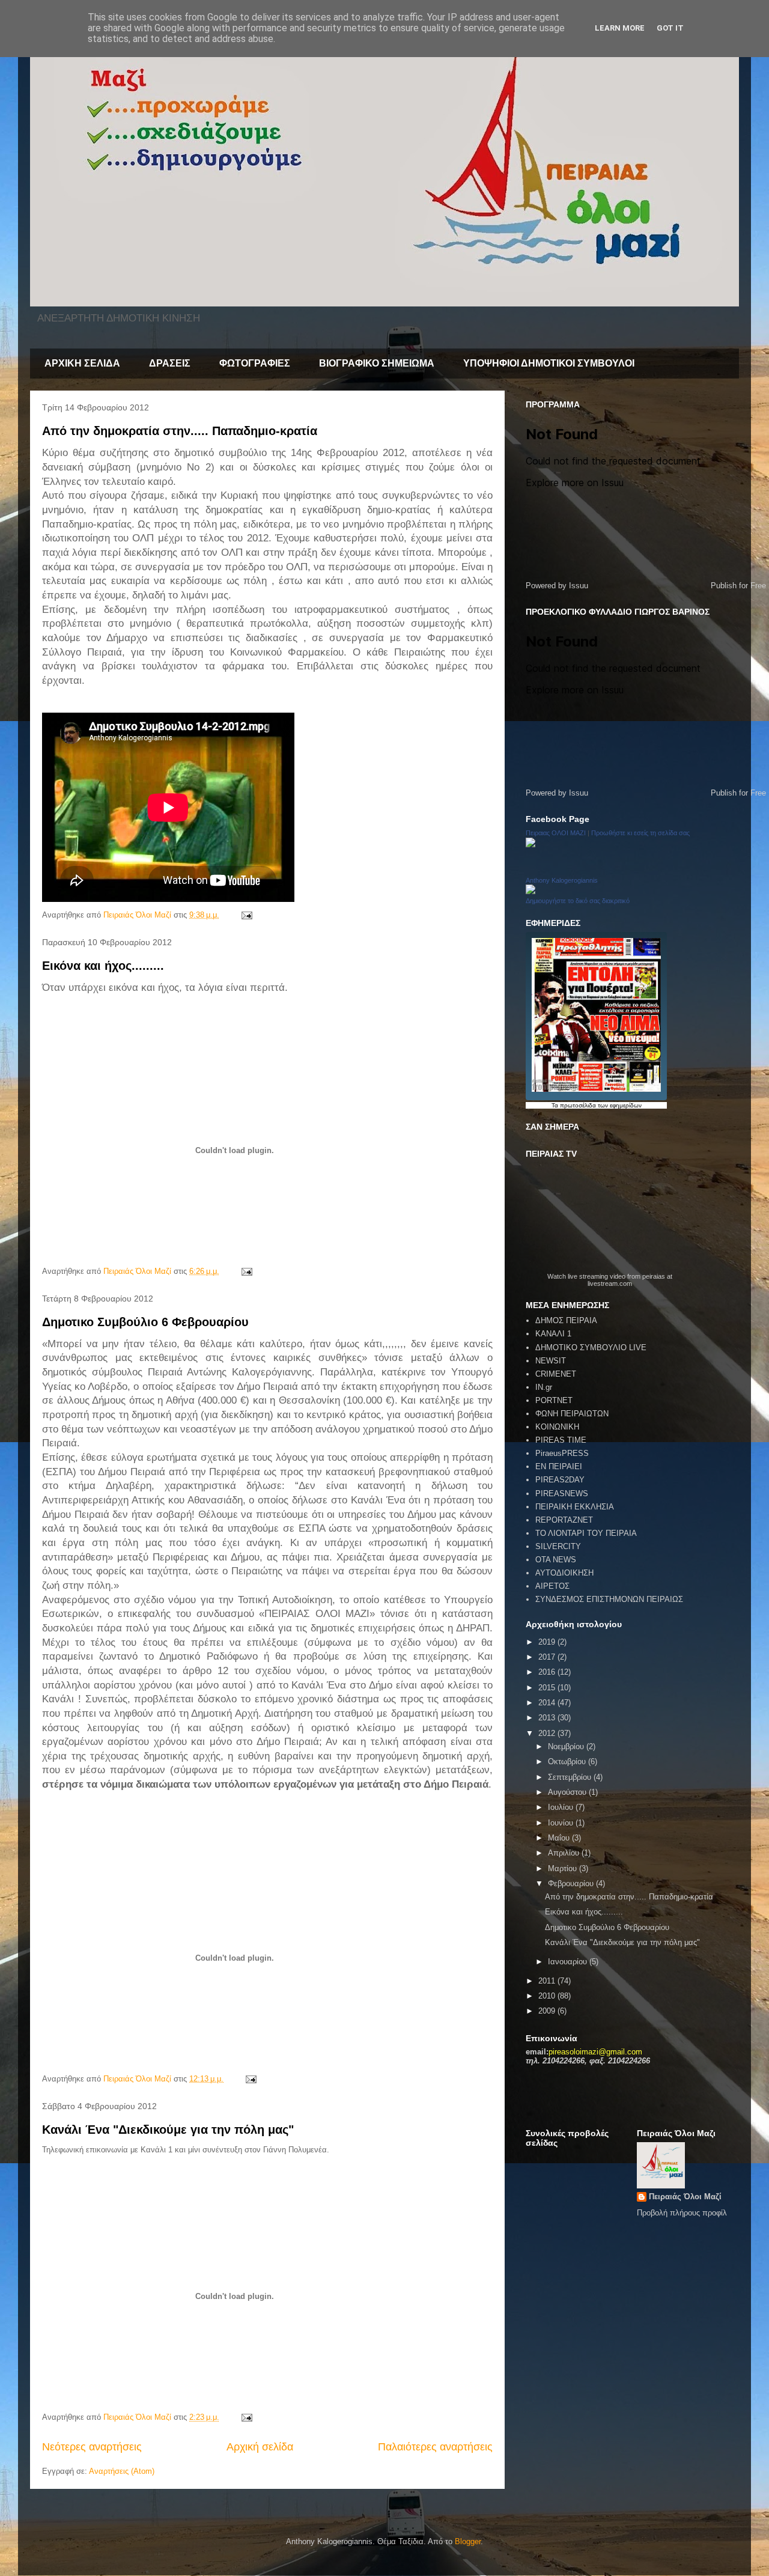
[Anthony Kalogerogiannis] (530, 891)
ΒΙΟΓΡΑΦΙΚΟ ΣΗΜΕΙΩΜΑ (377, 363)
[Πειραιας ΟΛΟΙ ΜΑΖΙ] (530, 845)
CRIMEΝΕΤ (556, 1374)
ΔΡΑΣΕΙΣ (170, 363)
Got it (670, 28)
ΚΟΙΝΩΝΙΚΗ (557, 1427)
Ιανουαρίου (569, 1962)
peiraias (654, 1276)
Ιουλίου (562, 1807)
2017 (548, 1657)
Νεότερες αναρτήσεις (92, 2447)
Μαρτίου (564, 1868)
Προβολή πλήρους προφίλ (682, 2213)
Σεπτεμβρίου (571, 1777)
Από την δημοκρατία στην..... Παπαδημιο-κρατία (180, 431)
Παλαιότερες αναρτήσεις (435, 2447)
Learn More (620, 28)
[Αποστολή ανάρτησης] (246, 915)
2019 (548, 1642)
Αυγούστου (568, 1792)
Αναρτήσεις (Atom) (122, 2471)
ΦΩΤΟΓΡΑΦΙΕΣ (255, 363)
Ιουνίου (562, 1823)
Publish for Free (738, 586)
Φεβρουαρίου (572, 1883)
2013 (548, 1718)
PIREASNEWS (562, 1494)
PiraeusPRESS (562, 1453)
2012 (548, 1733)
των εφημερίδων (619, 1105)
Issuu (579, 586)
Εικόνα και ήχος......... (103, 966)
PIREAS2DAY (560, 1480)
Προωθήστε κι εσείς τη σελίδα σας (640, 833)
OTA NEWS (556, 1560)
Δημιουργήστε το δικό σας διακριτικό (578, 901)
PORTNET (554, 1400)
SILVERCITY (558, 1546)
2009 (548, 2011)
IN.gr (544, 1387)
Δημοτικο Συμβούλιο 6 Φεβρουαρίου (145, 1322)
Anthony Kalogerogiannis (562, 880)
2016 (548, 1672)
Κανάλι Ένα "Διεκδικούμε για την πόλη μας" (168, 2130)
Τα (556, 1105)
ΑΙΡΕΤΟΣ (552, 1586)
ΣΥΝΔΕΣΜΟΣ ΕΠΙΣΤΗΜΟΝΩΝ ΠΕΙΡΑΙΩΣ (609, 1599)
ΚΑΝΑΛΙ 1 (553, 1334)
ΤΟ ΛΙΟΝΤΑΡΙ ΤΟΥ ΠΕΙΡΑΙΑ (586, 1533)
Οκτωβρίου (568, 1761)
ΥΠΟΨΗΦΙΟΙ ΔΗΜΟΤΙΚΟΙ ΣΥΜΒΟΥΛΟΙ (549, 363)
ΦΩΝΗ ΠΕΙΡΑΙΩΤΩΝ (572, 1414)
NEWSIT (551, 1361)
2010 (548, 1996)
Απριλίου (565, 1853)
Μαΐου (560, 1838)
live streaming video (597, 1276)
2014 (548, 1703)
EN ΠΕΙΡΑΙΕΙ (559, 1466)
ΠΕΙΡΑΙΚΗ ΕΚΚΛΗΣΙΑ (575, 1507)
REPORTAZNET (564, 1520)
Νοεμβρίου (567, 1746)
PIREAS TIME (561, 1440)
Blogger (468, 2541)
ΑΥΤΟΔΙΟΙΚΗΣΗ (564, 1573)
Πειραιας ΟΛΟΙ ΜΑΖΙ (556, 833)
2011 (548, 1981)
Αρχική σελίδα (260, 2447)
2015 (548, 1688)
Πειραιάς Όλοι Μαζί (685, 2197)
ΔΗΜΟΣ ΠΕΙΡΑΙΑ (566, 1320)
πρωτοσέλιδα (578, 1105)
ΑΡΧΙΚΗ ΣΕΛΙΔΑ (82, 363)
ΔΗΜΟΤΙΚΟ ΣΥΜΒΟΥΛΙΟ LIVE (591, 1347)
